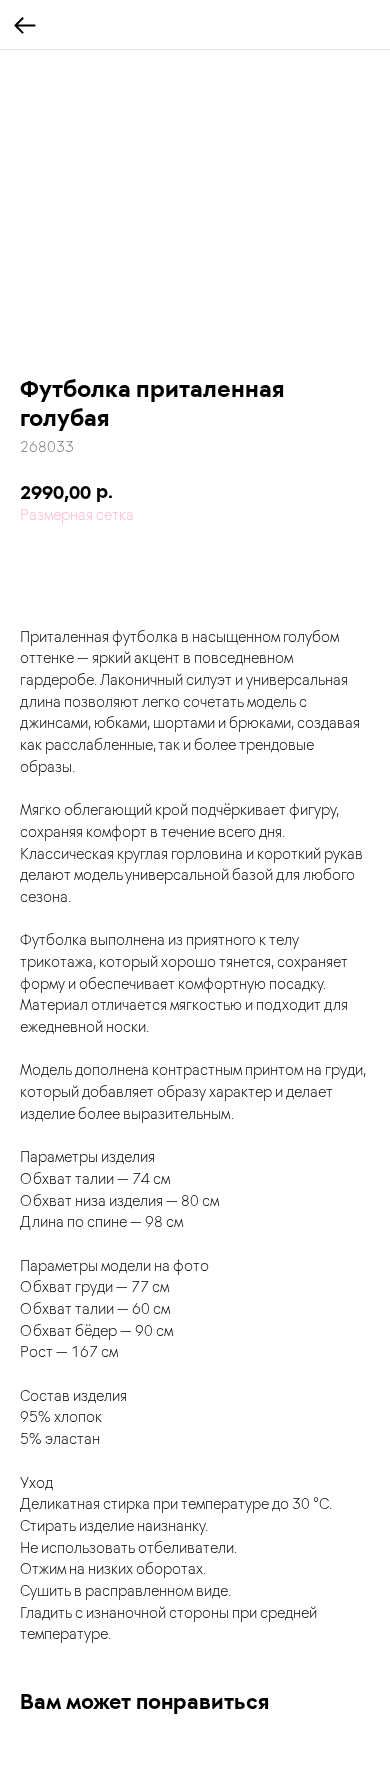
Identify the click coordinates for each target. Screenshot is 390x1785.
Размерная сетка (77, 514)
